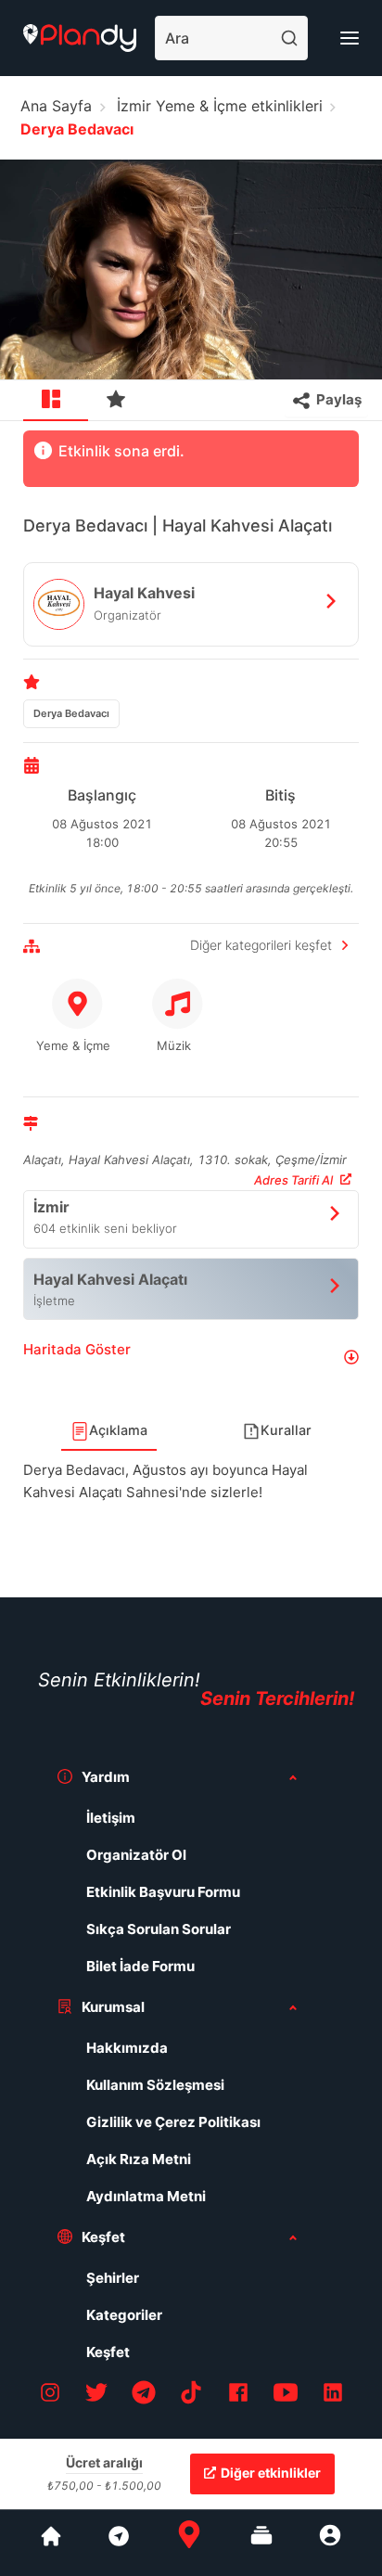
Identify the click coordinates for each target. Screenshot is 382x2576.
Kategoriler (124, 2315)
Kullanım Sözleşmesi (155, 2085)
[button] (191, 1357)
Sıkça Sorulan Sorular (159, 1929)
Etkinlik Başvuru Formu (163, 1892)
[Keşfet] (118, 2543)
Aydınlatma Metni (146, 2196)
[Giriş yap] (330, 2543)
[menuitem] (56, 401)
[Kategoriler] (261, 2543)
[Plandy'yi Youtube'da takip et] (286, 2396)
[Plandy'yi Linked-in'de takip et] (333, 2396)
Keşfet (108, 2352)
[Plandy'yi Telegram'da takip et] (144, 2396)
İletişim (111, 1818)
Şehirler (113, 2278)
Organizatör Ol (136, 1855)
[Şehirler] (51, 2543)
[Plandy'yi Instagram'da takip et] (50, 2396)
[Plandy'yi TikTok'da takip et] (191, 2396)
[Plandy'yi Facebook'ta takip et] (238, 2396)
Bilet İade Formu (140, 1966)
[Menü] (350, 38)
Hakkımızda (127, 2048)
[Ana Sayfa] (189, 2543)
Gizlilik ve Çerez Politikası (173, 2122)
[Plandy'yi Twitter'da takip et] (96, 2396)
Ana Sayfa (56, 106)
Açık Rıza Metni (139, 2159)
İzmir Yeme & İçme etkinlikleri (220, 106)
